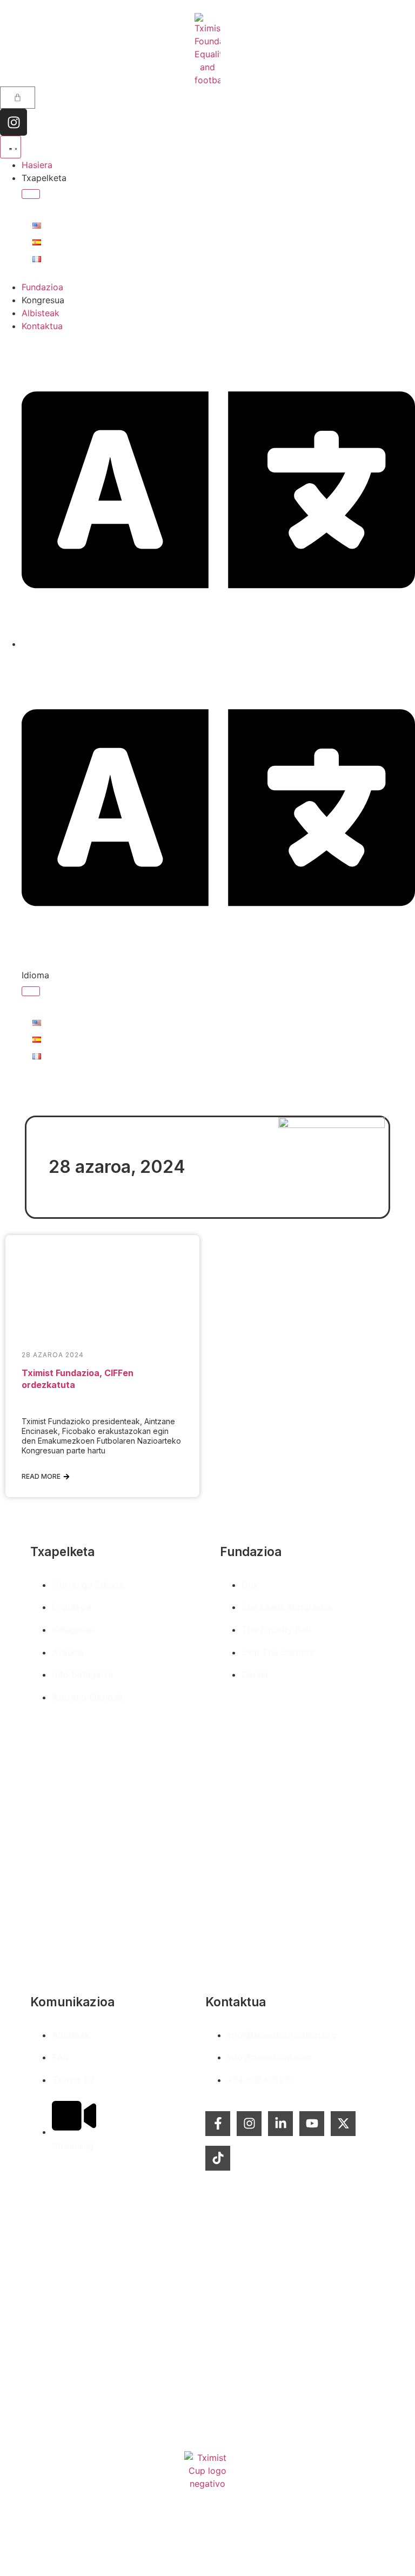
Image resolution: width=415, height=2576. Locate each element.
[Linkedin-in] (280, 2124)
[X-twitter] (343, 2124)
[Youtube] (312, 2124)
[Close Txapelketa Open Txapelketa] (31, 194)
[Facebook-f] (218, 2124)
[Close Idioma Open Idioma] (31, 991)
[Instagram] (14, 122)
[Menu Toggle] (11, 147)
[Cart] (18, 98)
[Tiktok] (218, 2158)
